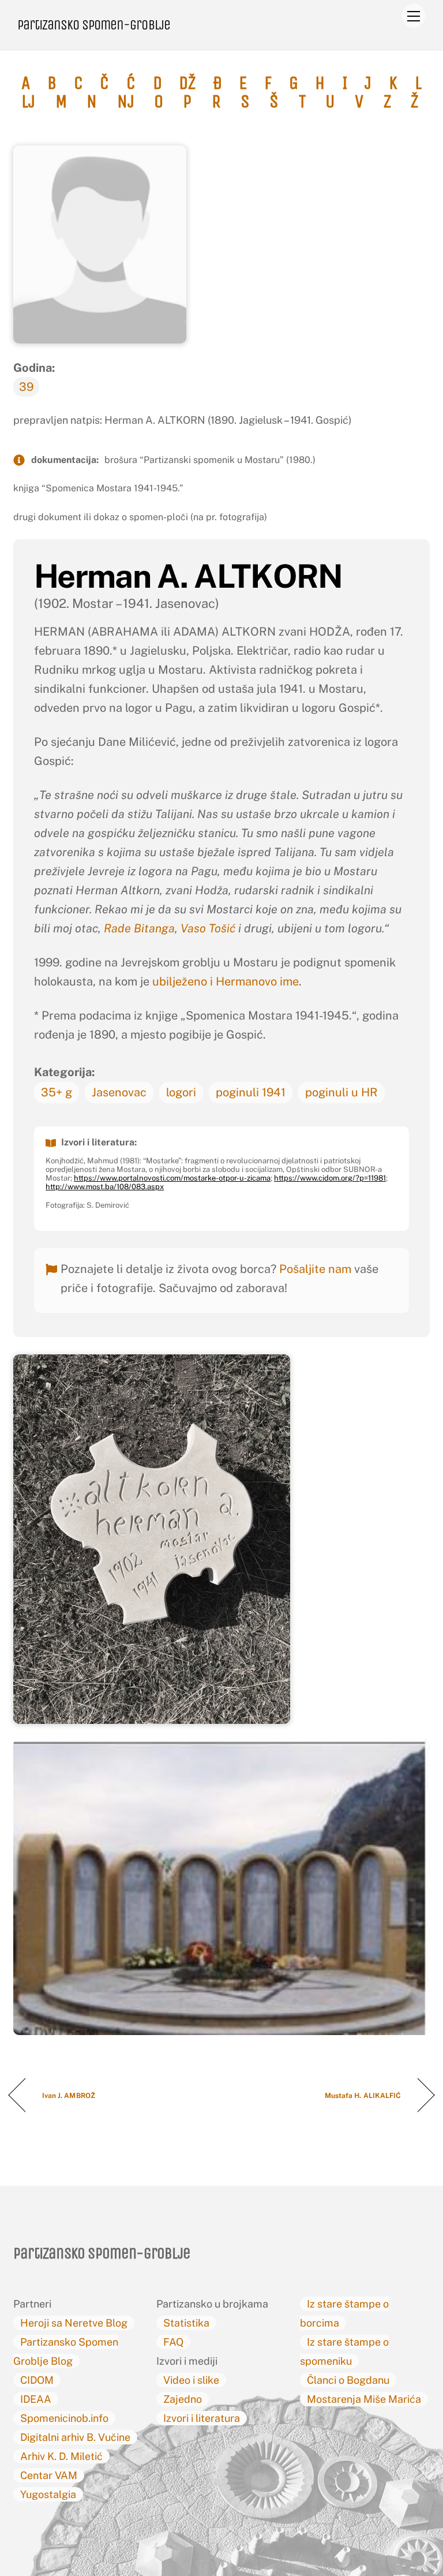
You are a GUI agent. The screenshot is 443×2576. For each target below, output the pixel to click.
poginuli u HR (341, 1092)
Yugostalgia (48, 2494)
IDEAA (36, 2399)
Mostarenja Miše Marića (364, 2399)
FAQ (173, 2342)
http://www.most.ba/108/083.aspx (105, 1187)
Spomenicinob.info (64, 2418)
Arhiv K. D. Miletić (61, 2456)
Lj (28, 102)
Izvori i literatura (202, 2418)
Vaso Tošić (208, 928)
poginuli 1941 (251, 1092)
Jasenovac (119, 1092)
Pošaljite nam (315, 1269)
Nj (126, 102)
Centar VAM (49, 2475)
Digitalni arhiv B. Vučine (75, 2437)
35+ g (57, 1092)
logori (181, 1092)
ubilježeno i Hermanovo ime (226, 981)
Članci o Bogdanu (348, 2380)
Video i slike (191, 2380)
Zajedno (183, 2399)
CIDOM (37, 2380)
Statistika (186, 2323)
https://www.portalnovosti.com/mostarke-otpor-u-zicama (172, 1178)
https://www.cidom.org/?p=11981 (330, 1178)
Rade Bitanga (139, 928)
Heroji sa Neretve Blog (74, 2323)
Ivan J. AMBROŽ (69, 2096)
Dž (187, 83)
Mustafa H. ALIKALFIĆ (363, 2096)
